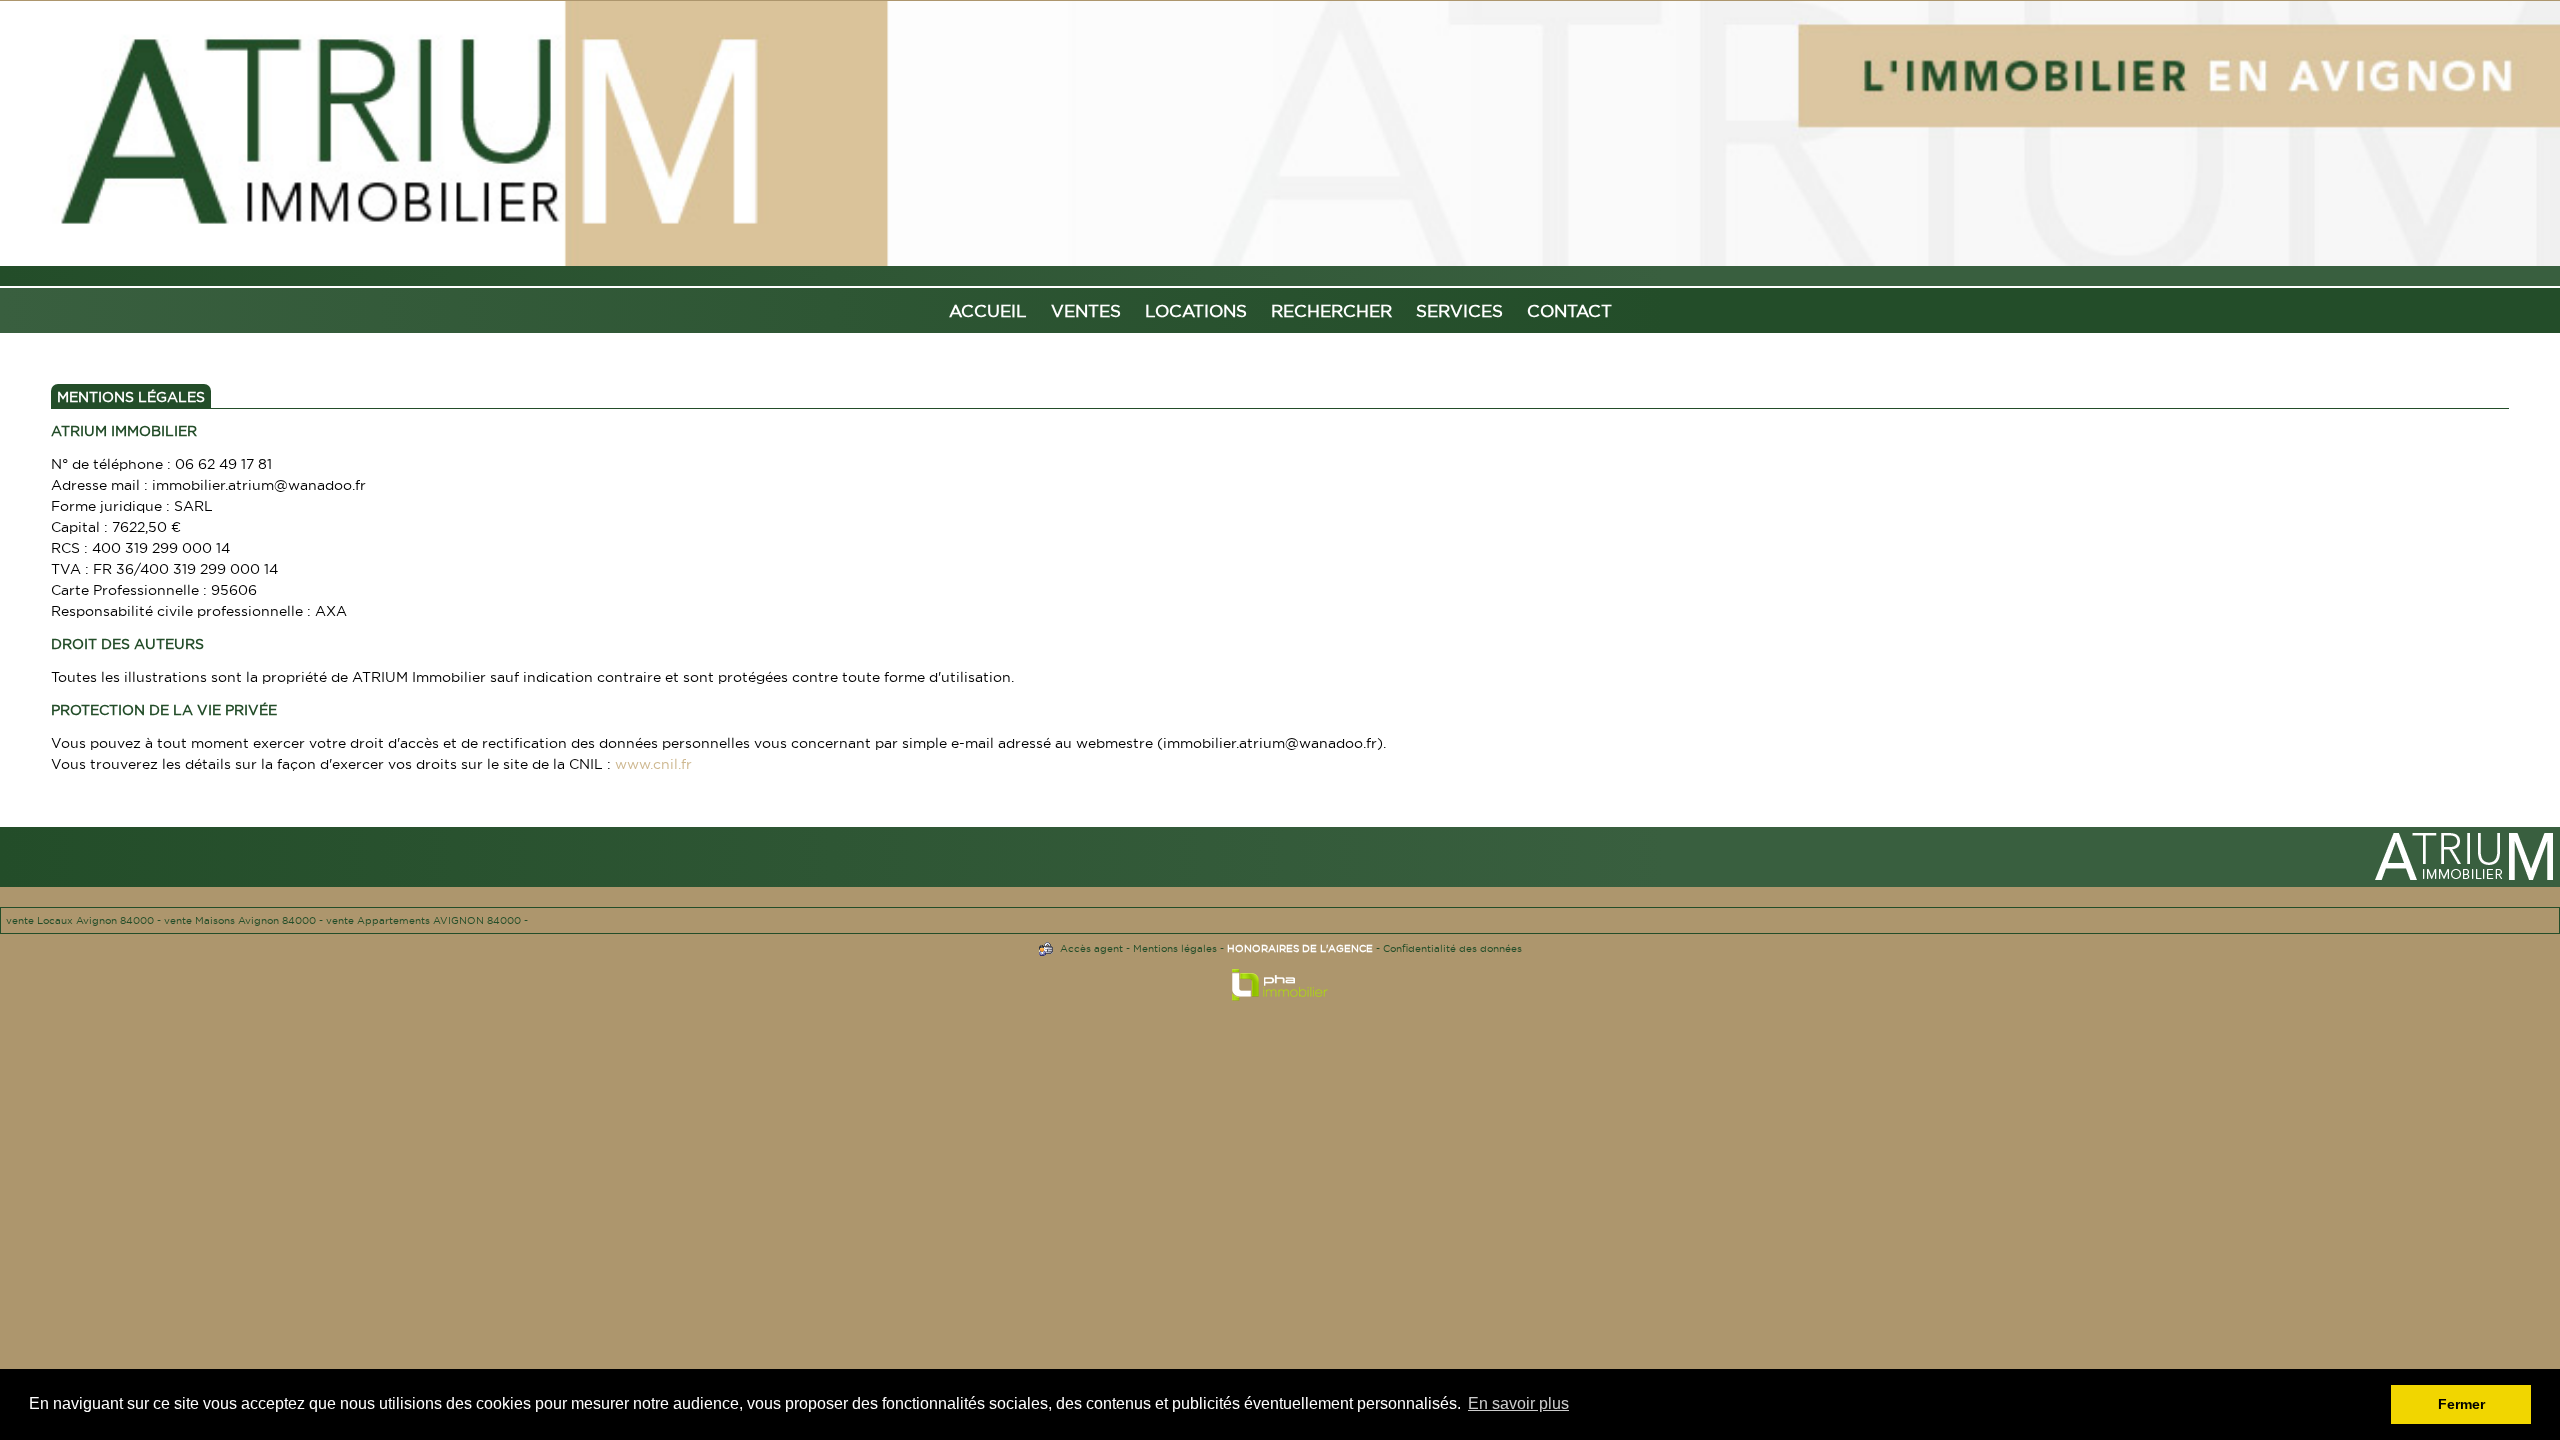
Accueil (988, 310)
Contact (1569, 310)
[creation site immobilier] (1280, 989)
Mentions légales (1175, 948)
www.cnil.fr (653, 764)
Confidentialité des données (1452, 948)
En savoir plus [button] (1518, 1403)
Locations (1196, 310)
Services (1459, 310)
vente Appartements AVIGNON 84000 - (427, 920)
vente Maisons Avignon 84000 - (245, 920)
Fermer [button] (2461, 1404)
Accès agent (1091, 948)
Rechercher (1331, 310)
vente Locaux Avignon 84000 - (85, 920)
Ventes (1086, 310)
